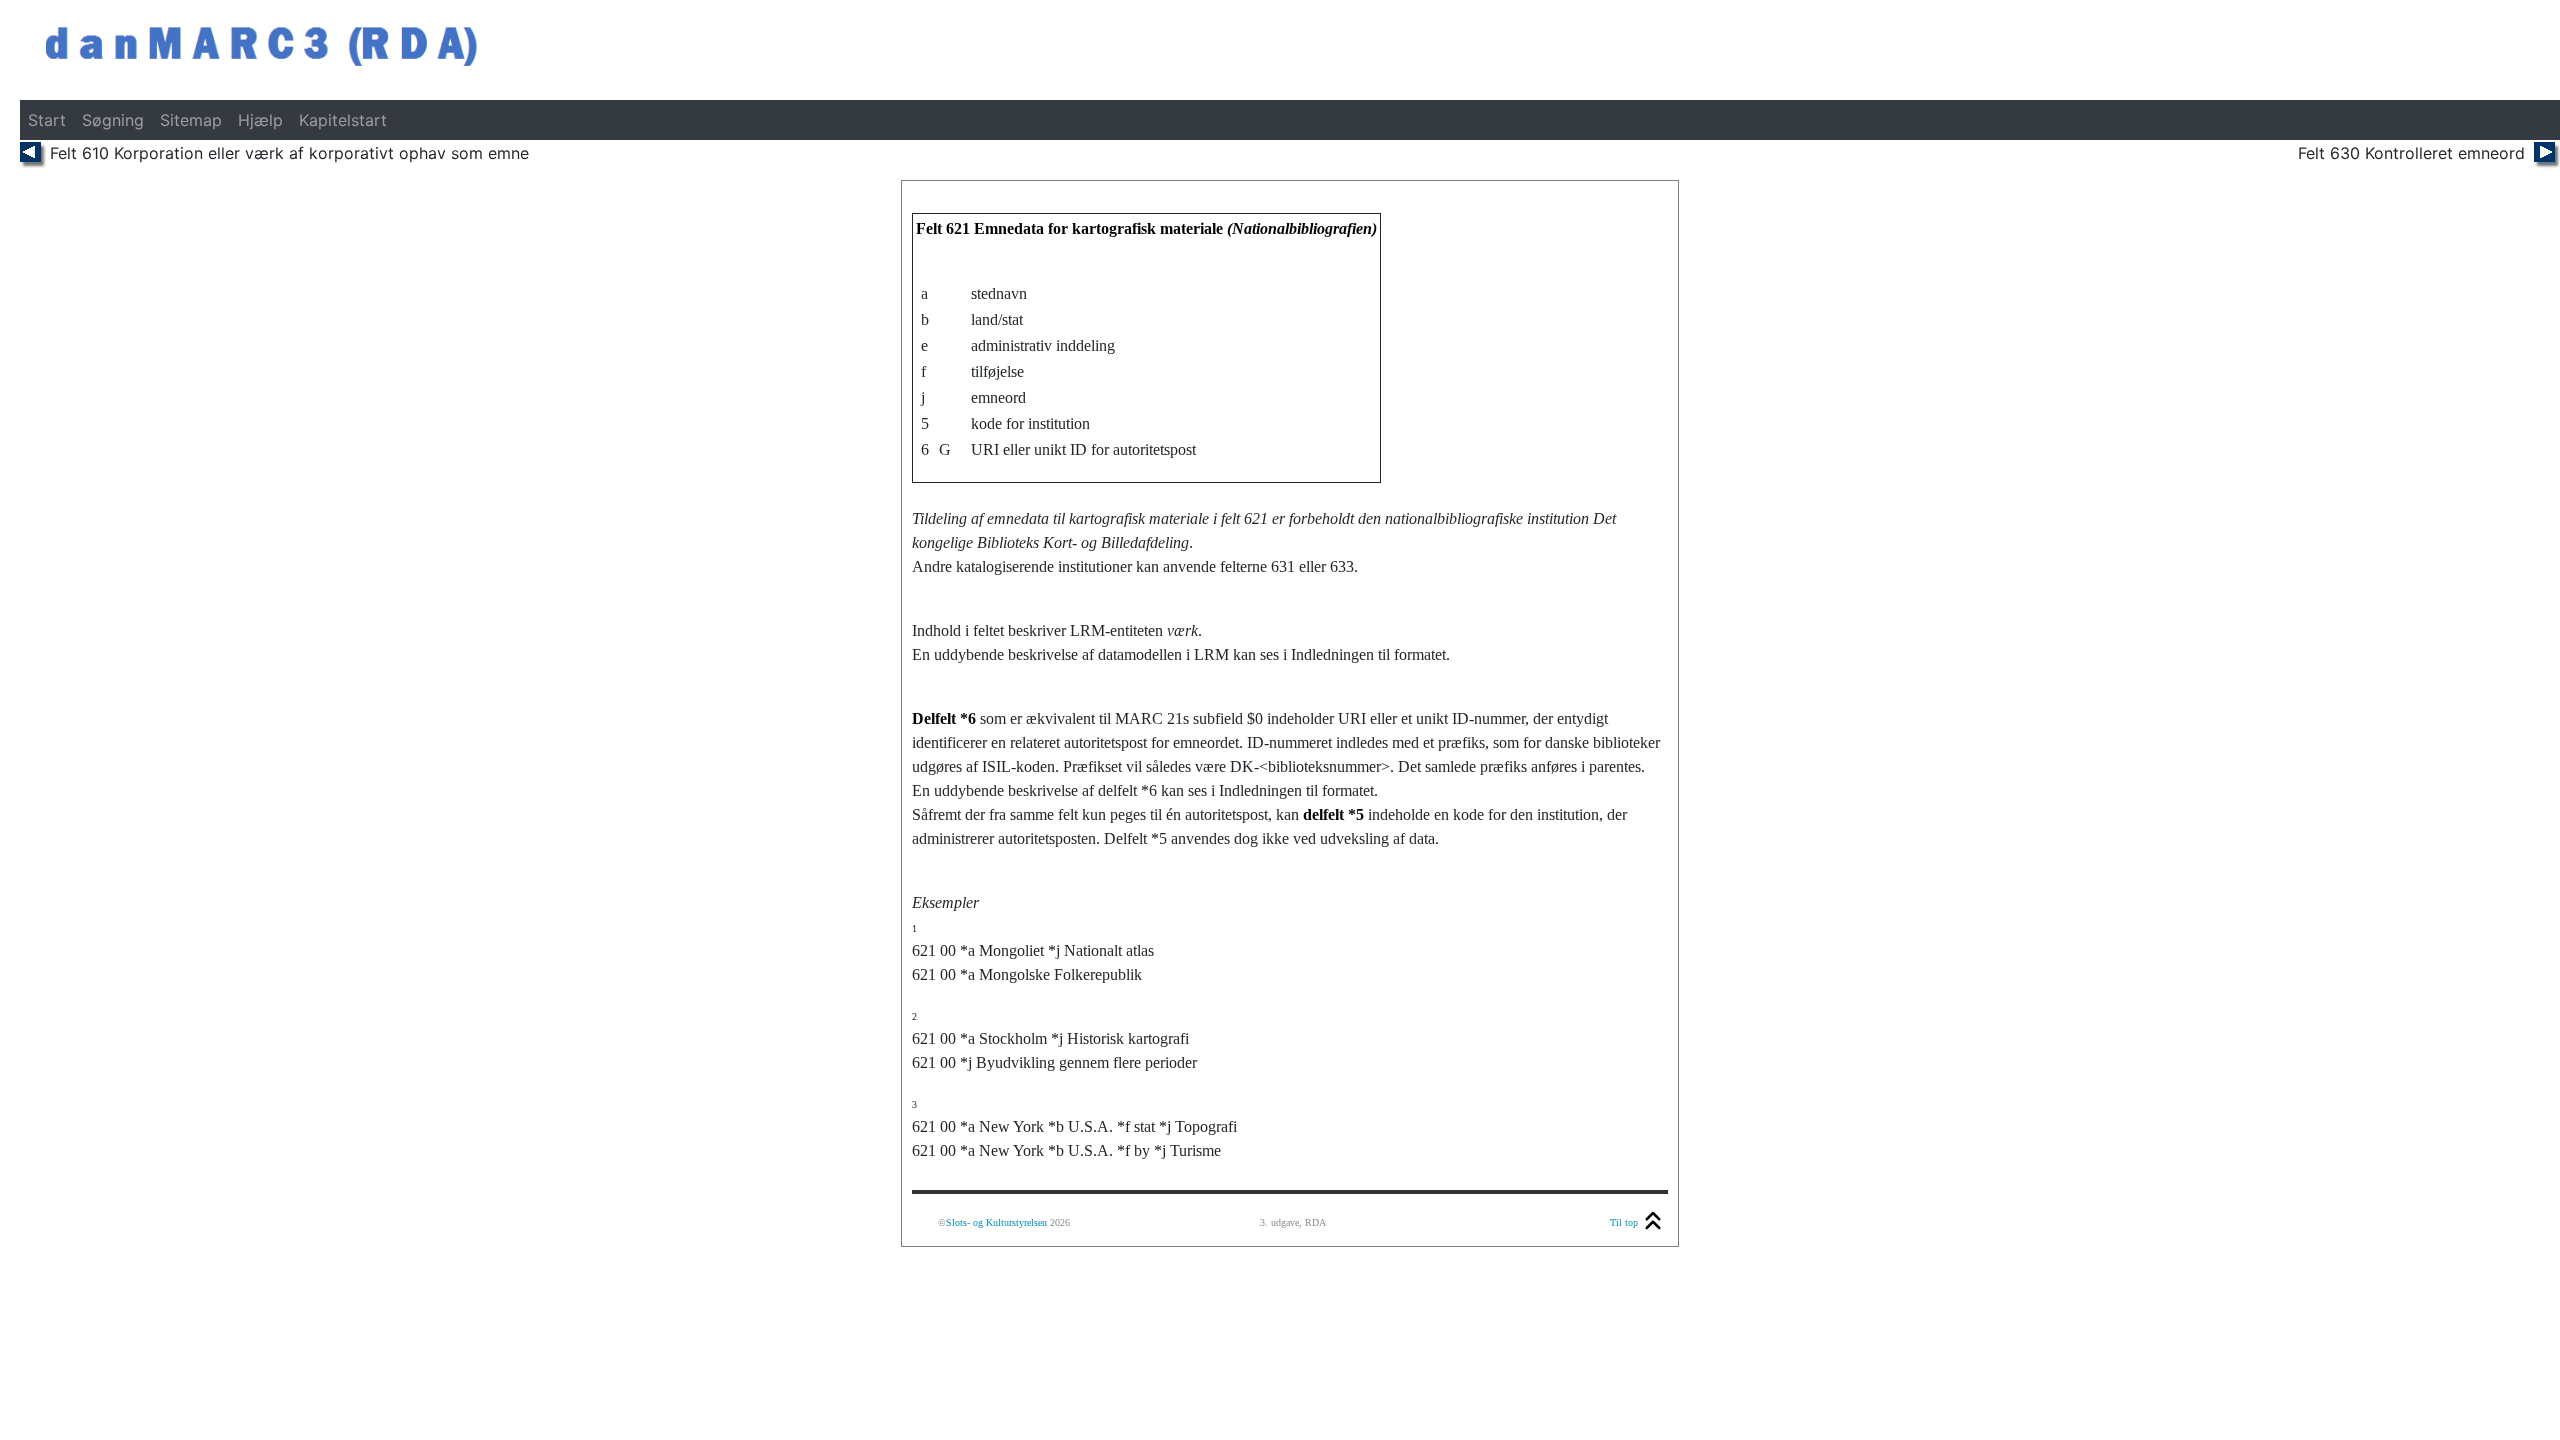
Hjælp (260, 120)
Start (47, 120)
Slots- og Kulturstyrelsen (996, 1222)
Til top (1624, 1222)
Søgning (113, 120)
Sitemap (191, 120)
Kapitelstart (343, 120)
